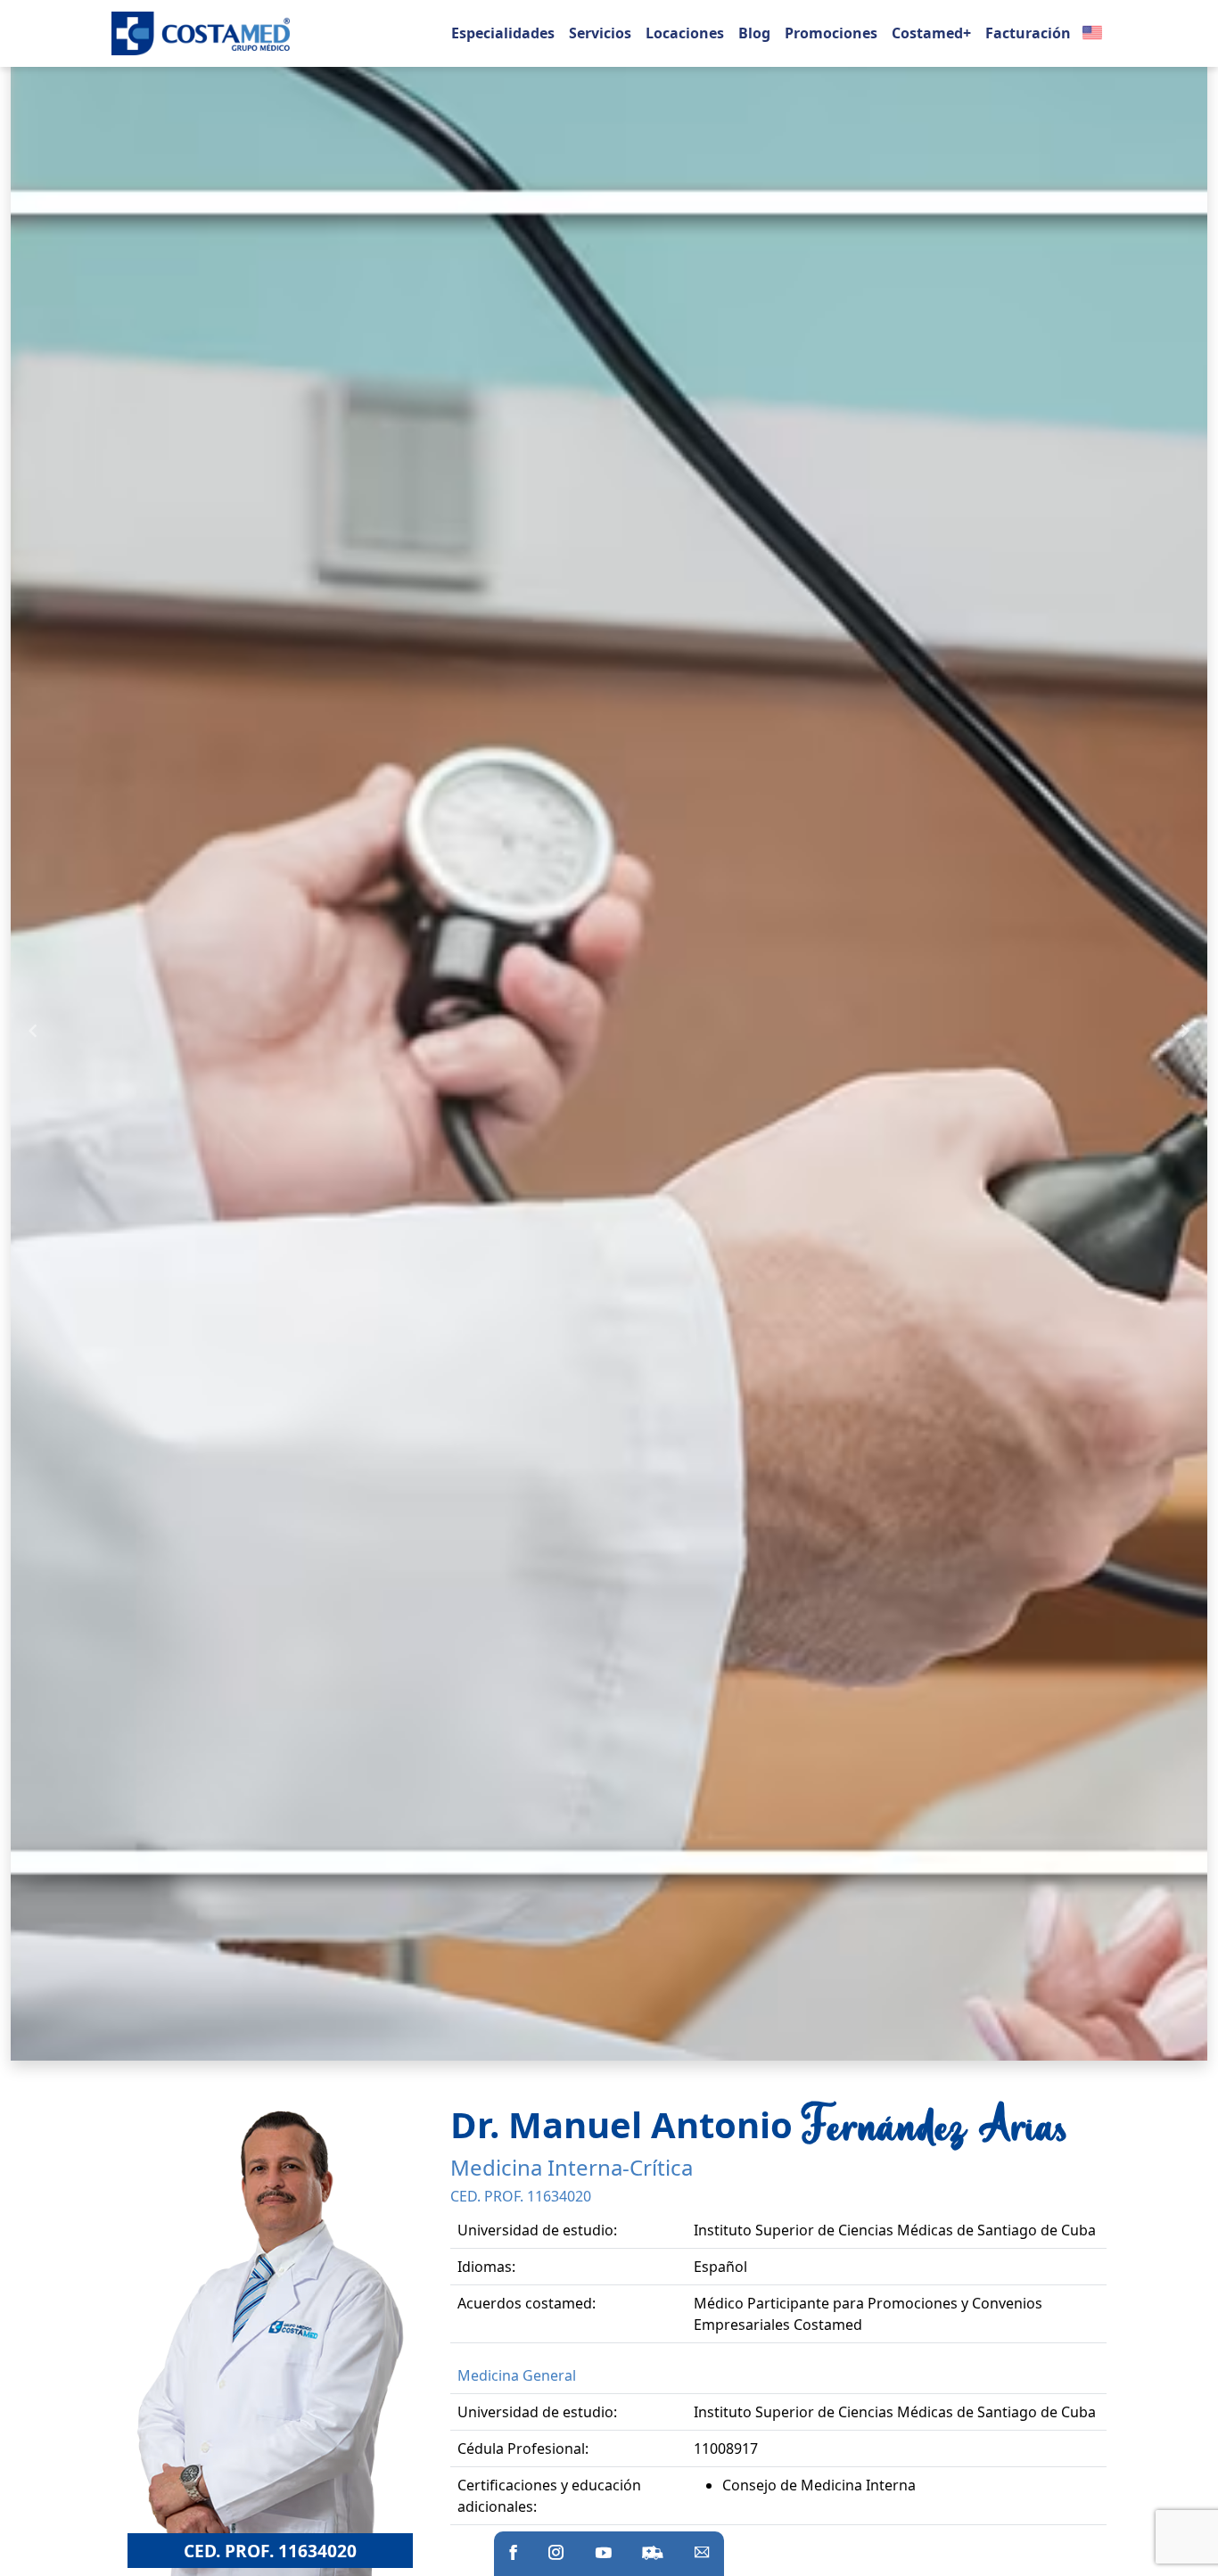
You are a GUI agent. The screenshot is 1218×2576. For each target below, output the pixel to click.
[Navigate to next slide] (1185, 1031)
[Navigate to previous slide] (33, 1031)
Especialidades (503, 33)
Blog (754, 33)
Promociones (831, 33)
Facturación (1028, 33)
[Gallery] (609, 1030)
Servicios (600, 33)
